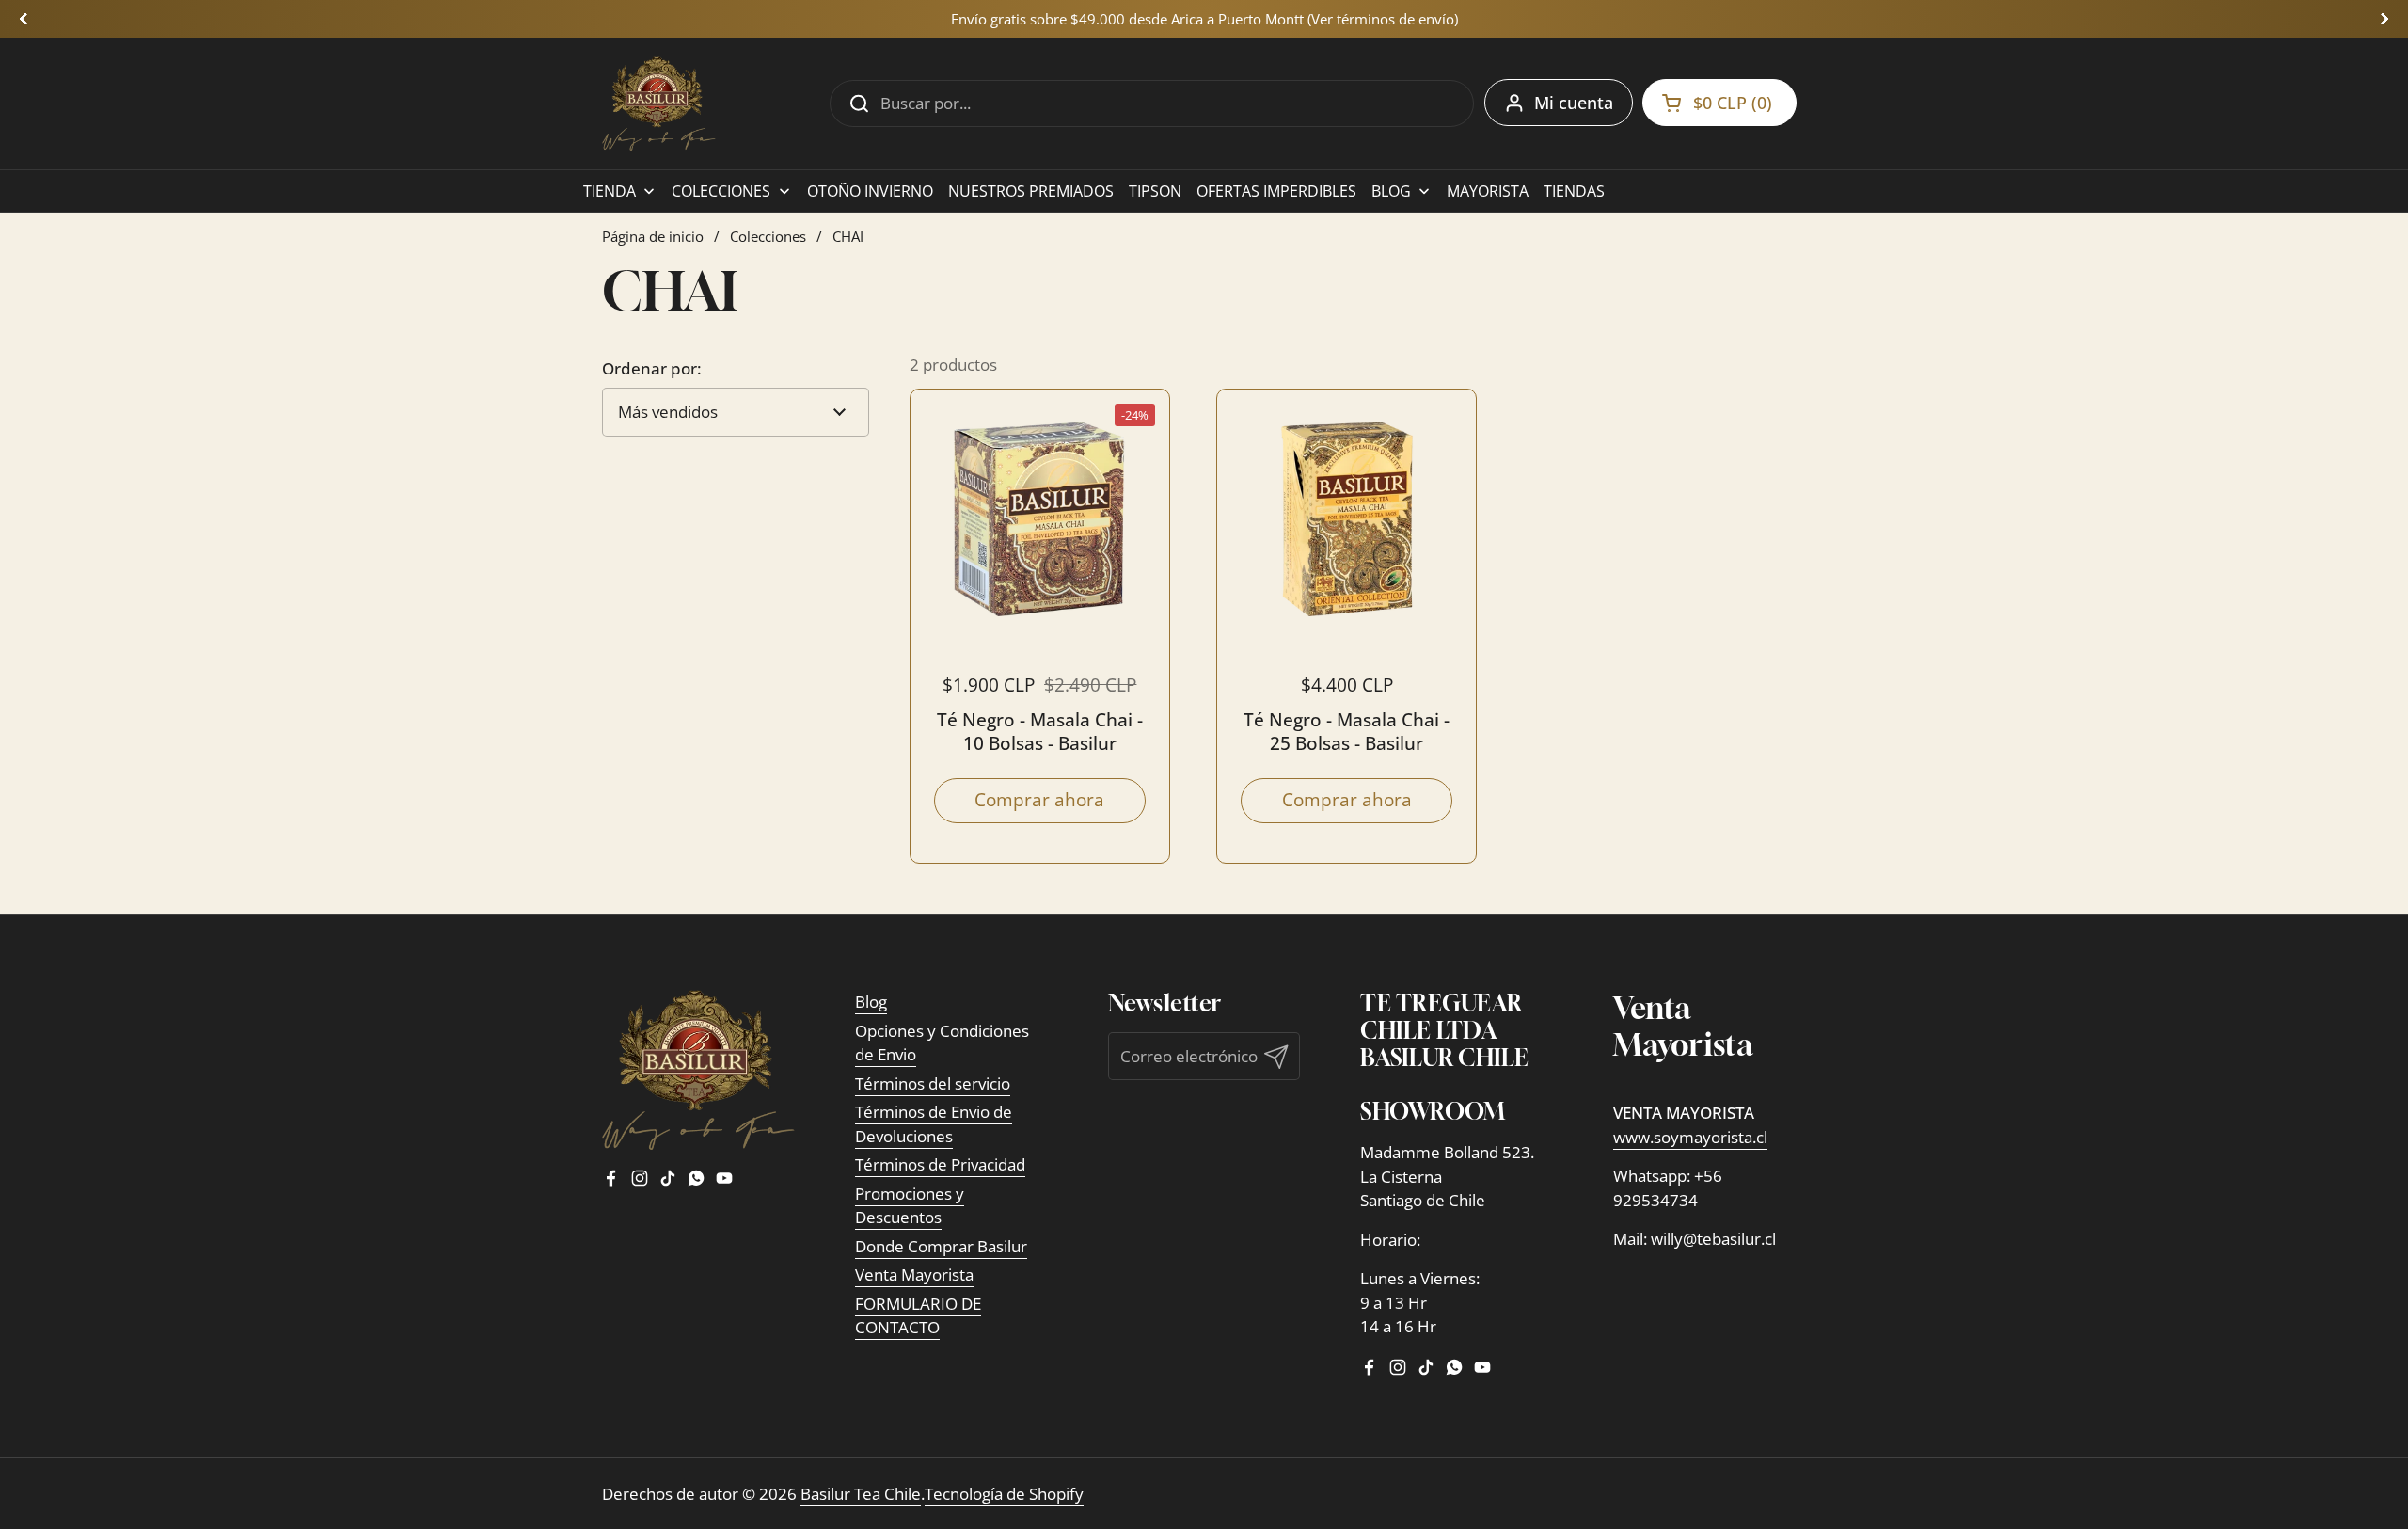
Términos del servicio (933, 1083)
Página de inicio (653, 236)
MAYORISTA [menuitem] (1488, 191)
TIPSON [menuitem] (1155, 191)
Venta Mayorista (914, 1274)
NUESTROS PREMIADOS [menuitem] (1031, 191)
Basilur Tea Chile (861, 1494)
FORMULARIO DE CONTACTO (918, 1316)
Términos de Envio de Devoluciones (934, 1124)
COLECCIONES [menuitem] (721, 191)
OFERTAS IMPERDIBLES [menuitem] (1276, 191)
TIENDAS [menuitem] (1574, 191)
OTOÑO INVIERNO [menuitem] (870, 191)
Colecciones (768, 236)
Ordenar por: (652, 368)
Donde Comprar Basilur (941, 1246)
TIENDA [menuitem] (610, 191)
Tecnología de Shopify (1004, 1494)
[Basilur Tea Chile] (659, 104)
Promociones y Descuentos (910, 1206)
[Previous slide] (24, 19)
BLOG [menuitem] (1391, 191)
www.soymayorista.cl (1690, 1137)
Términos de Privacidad (940, 1164)
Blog (871, 1002)
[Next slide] (2384, 19)
